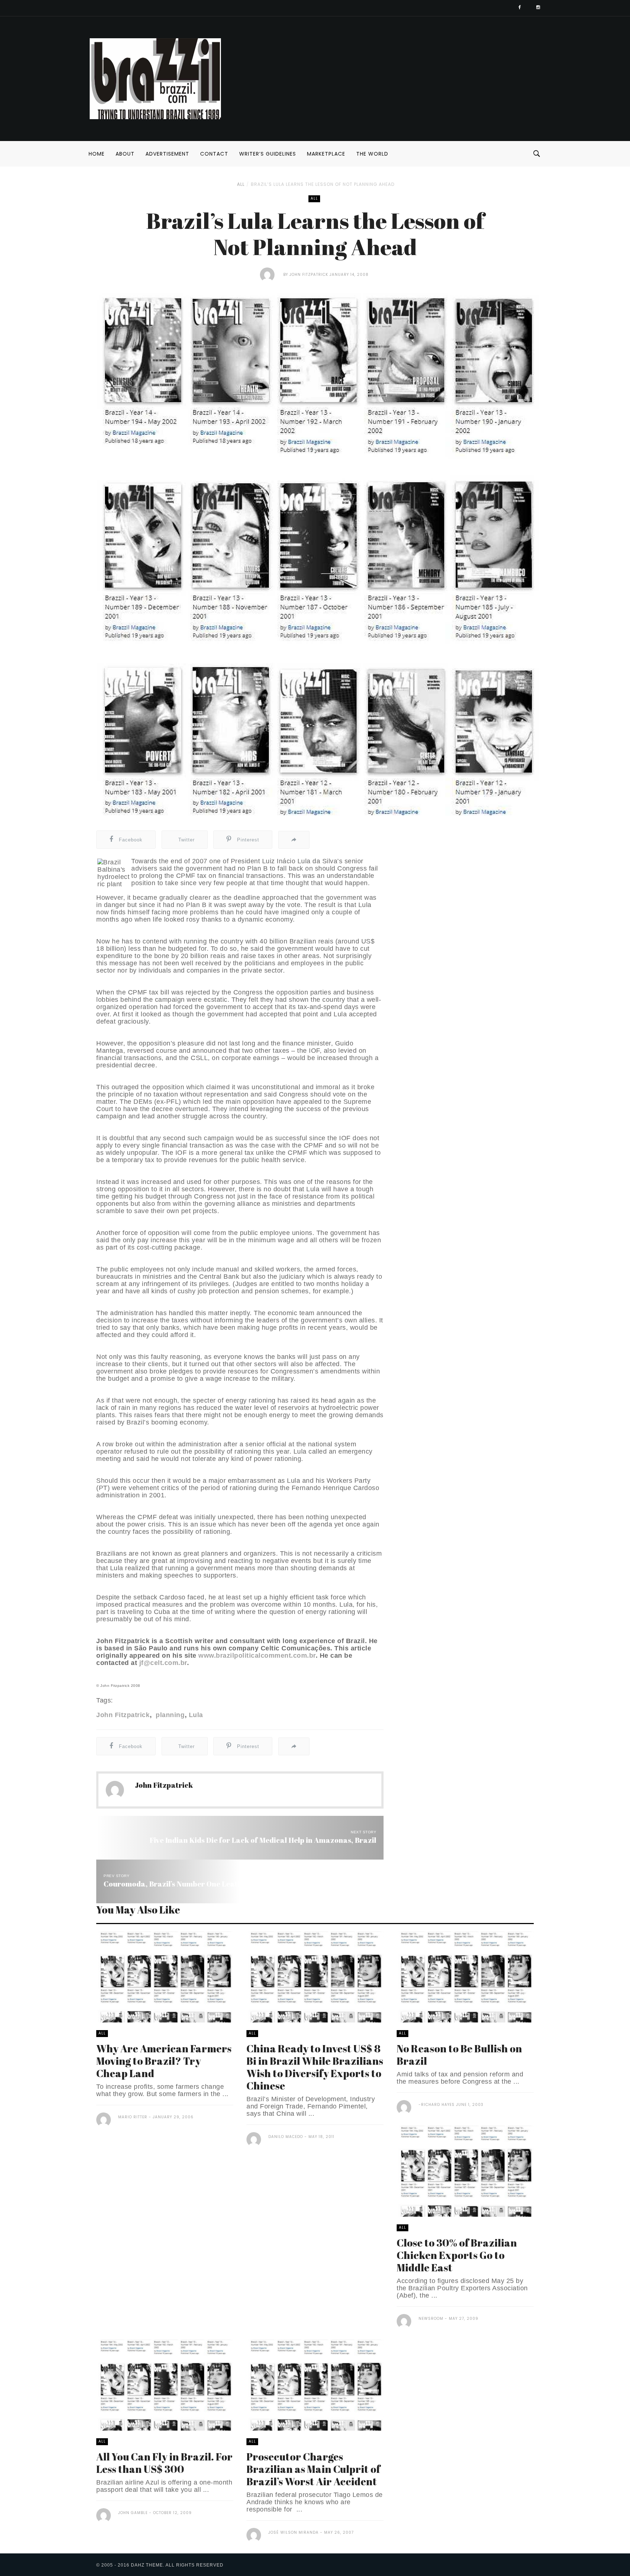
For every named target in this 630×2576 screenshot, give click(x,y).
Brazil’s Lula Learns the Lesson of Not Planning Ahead (323, 184)
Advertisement (167, 154)
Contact (214, 154)
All (241, 184)
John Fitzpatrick (309, 275)
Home (97, 154)
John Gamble (133, 2513)
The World (372, 154)
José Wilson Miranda (293, 2532)
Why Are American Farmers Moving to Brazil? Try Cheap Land (164, 2061)
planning (169, 1715)
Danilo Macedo (286, 2137)
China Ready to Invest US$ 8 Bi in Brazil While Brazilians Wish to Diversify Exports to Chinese (315, 2067)
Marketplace (326, 154)
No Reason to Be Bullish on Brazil (459, 2055)
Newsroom (431, 2319)
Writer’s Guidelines (268, 154)
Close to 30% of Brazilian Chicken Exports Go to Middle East (457, 2255)
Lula (196, 1715)
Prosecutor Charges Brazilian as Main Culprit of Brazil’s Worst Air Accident (313, 2469)
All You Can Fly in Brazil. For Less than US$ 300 (164, 2463)
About (125, 154)
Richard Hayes (438, 2105)
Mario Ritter (133, 2117)
